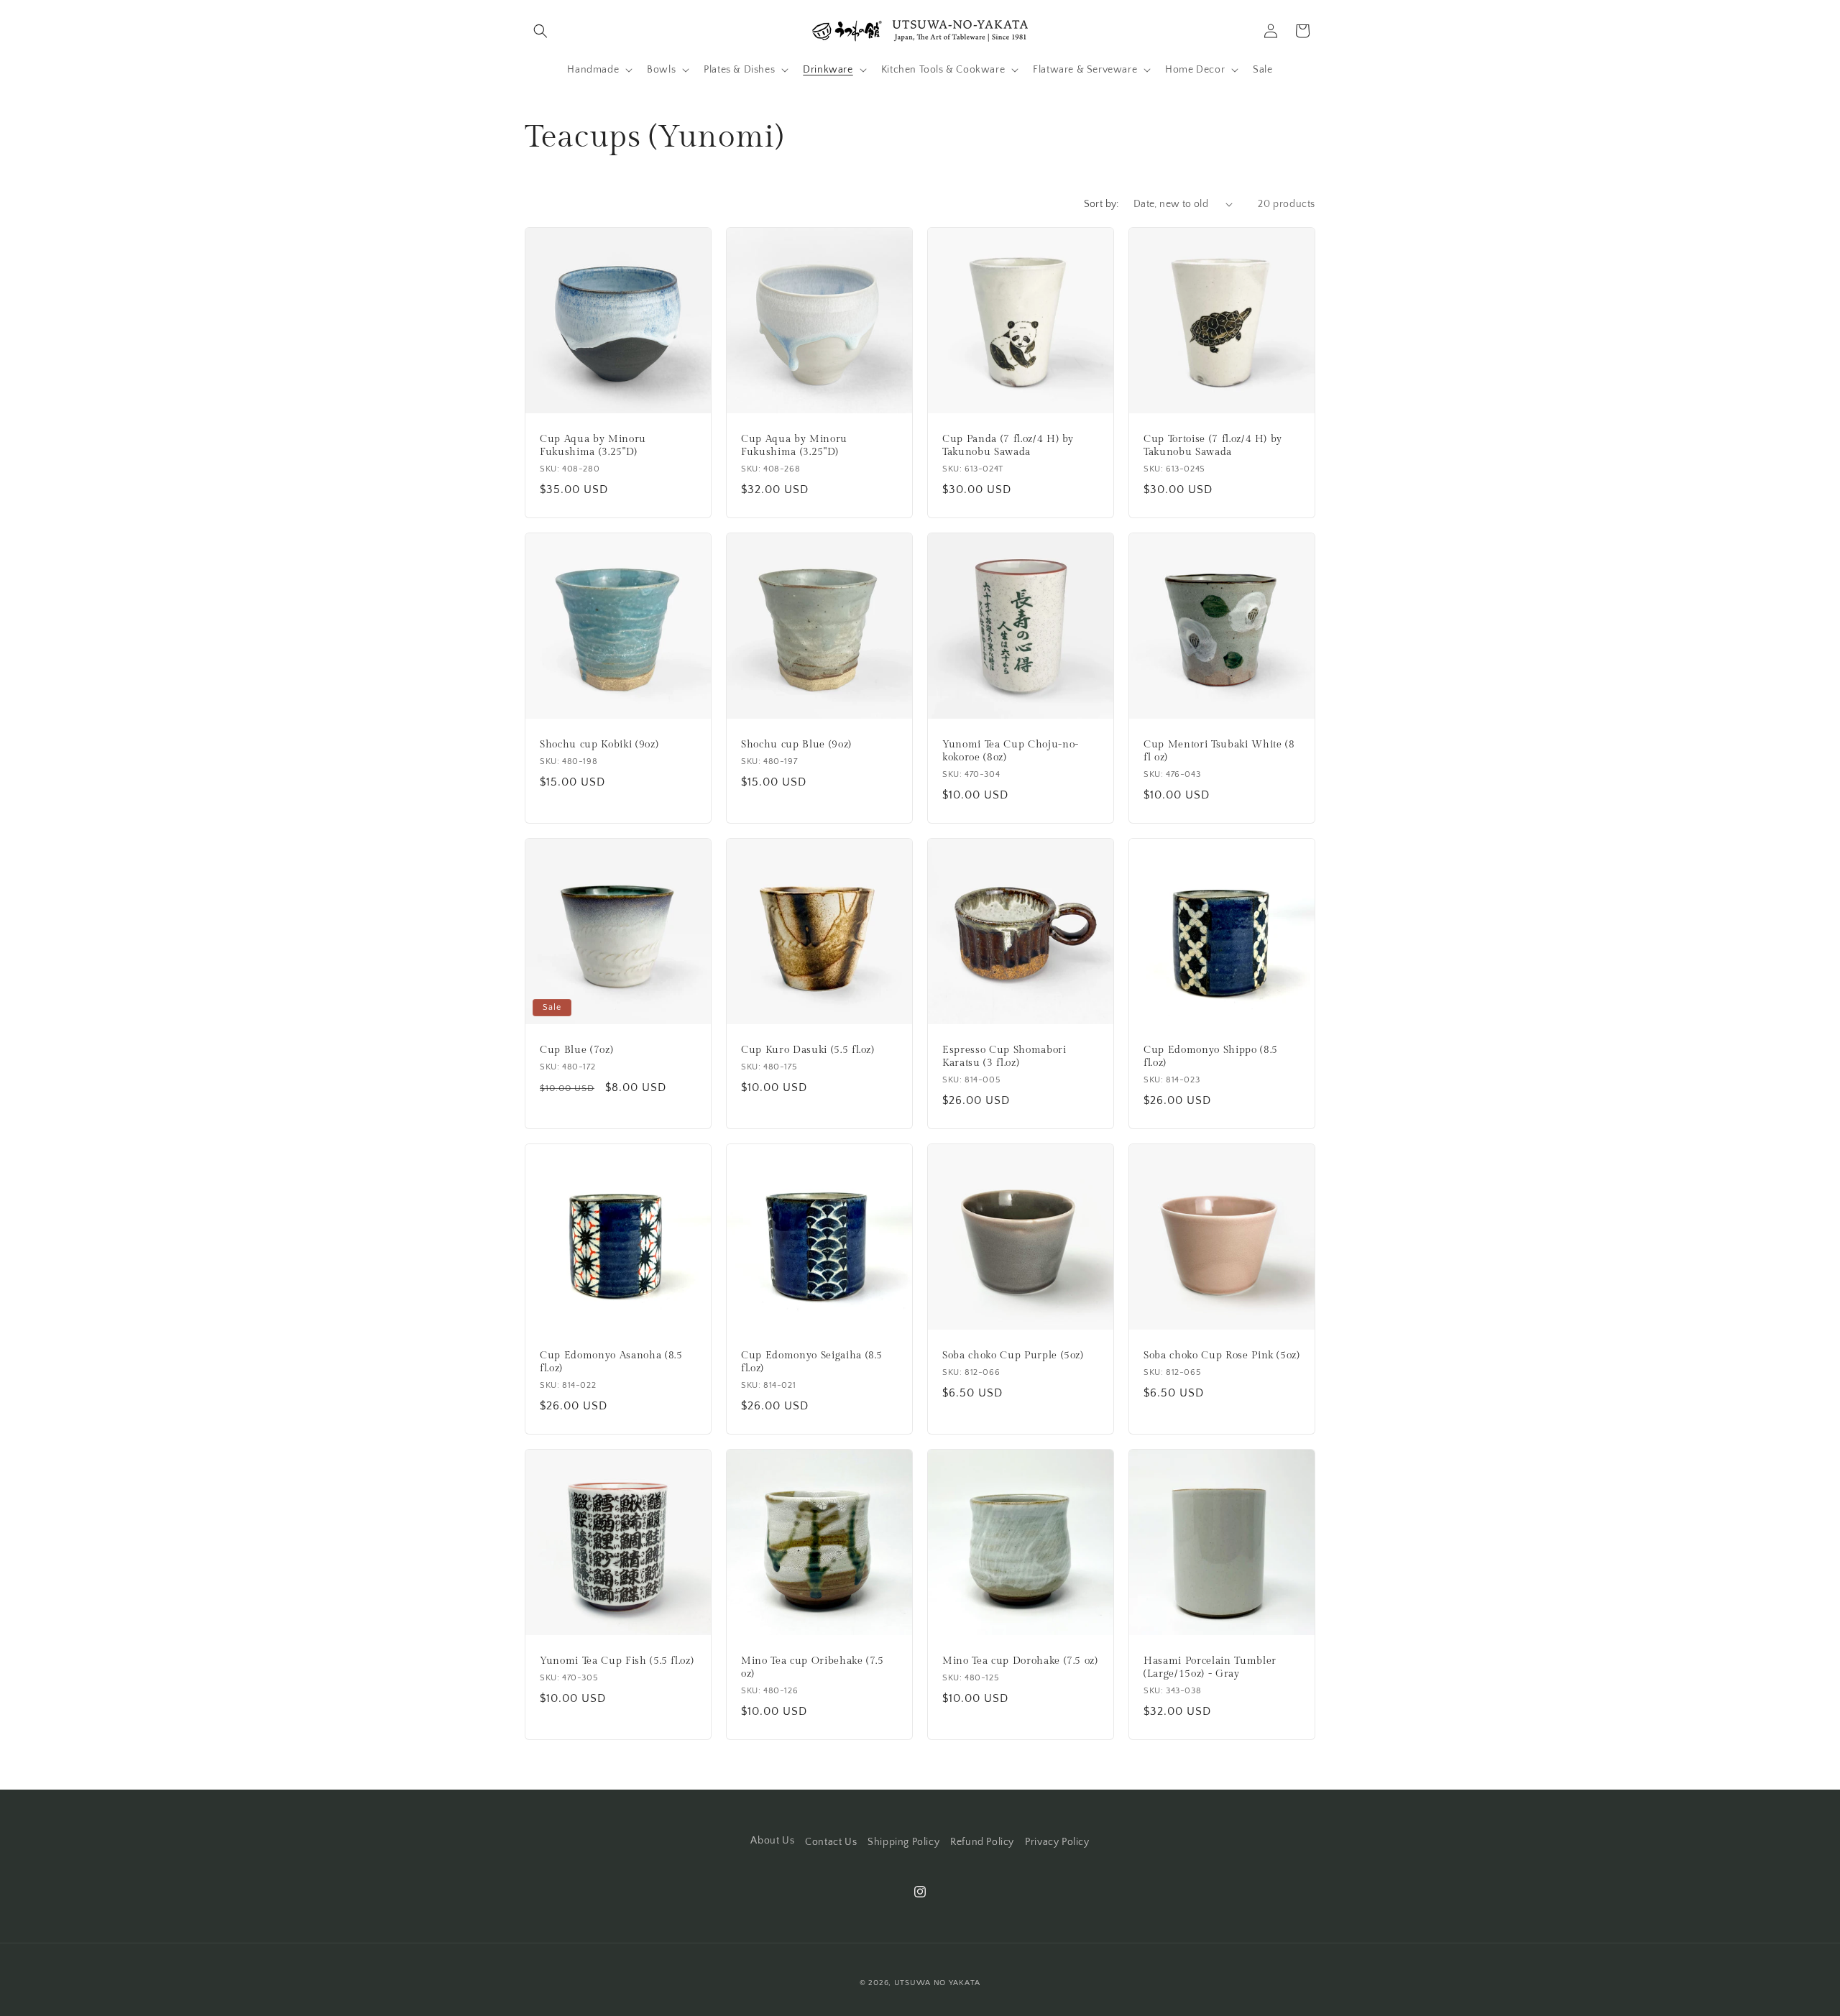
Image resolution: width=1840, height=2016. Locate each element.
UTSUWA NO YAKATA (937, 1983)
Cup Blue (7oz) (576, 1050)
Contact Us (831, 1842)
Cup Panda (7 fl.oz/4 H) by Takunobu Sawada (1008, 445)
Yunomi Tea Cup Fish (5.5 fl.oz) (617, 1661)
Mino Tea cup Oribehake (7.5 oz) (813, 1667)
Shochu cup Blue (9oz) (796, 744)
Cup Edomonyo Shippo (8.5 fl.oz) (1211, 1056)
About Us (772, 1841)
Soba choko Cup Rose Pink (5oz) (1222, 1355)
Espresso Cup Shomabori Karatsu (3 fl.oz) (1004, 1056)
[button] (540, 31)
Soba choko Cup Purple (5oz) (1013, 1355)
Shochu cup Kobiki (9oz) (599, 744)
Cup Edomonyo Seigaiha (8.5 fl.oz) (812, 1362)
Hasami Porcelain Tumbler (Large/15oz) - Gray (1210, 1667)
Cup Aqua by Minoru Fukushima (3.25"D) (593, 445)
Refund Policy (982, 1842)
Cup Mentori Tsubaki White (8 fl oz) (1219, 751)
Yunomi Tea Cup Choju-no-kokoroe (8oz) (1011, 751)
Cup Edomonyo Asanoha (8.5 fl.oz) (611, 1362)
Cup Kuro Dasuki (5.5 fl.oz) (808, 1050)
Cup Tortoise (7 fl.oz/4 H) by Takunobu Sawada (1213, 445)
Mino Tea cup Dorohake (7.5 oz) (1020, 1661)
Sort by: (1101, 204)
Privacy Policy (1057, 1842)
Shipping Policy (903, 1842)
